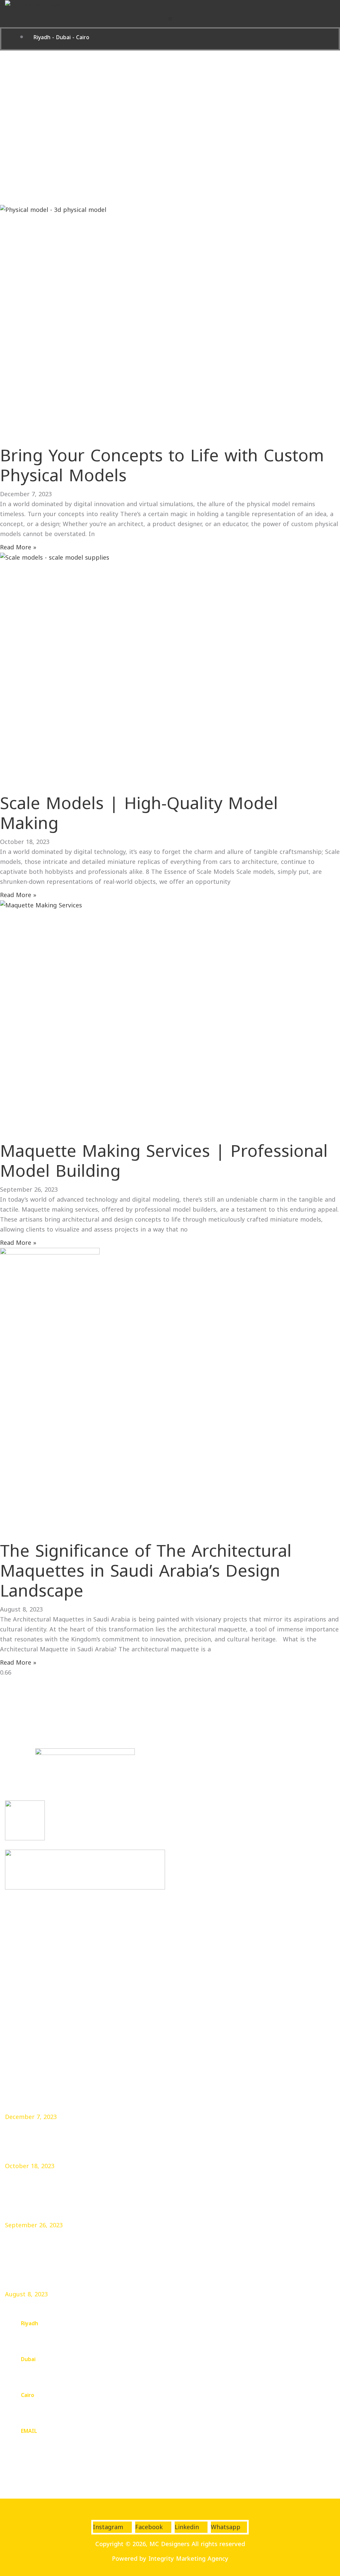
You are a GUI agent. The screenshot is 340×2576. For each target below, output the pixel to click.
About (14, 1956)
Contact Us (21, 2001)
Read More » (18, 547)
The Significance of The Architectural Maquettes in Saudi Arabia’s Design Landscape (146, 1571)
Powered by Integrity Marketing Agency (170, 2559)
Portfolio (18, 1986)
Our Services (23, 1971)
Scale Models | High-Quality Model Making (139, 814)
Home (14, 1940)
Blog (11, 2017)
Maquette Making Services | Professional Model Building (164, 1161)
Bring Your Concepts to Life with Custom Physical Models (162, 466)
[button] (170, 19)
